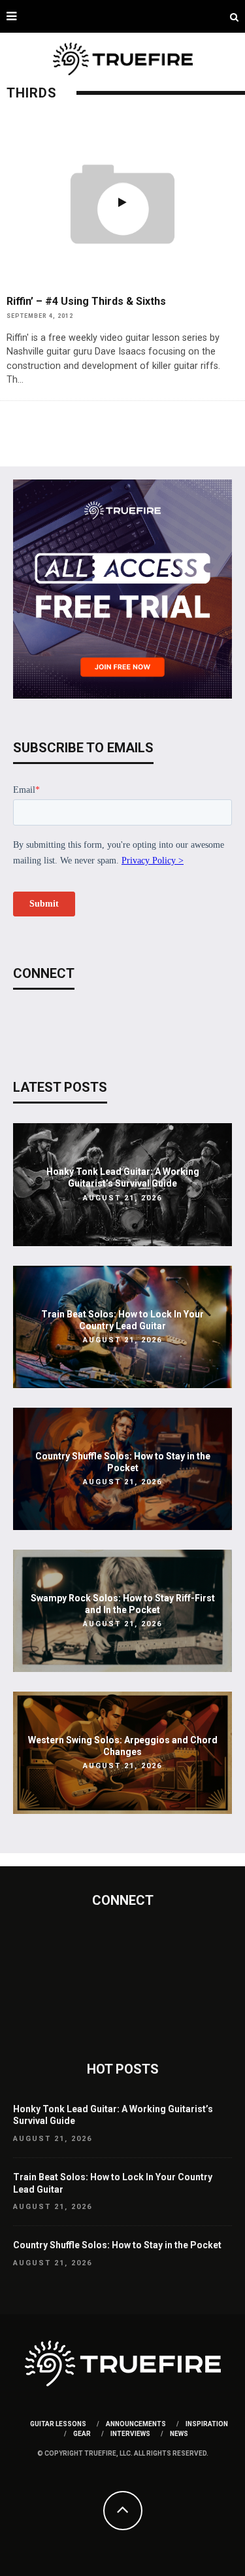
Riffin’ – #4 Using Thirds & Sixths (86, 301)
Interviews (130, 2434)
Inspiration (207, 2424)
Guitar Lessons (58, 2424)
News (179, 2434)
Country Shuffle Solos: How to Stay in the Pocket (117, 2245)
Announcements (136, 2424)
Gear (82, 2434)
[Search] (234, 16)
